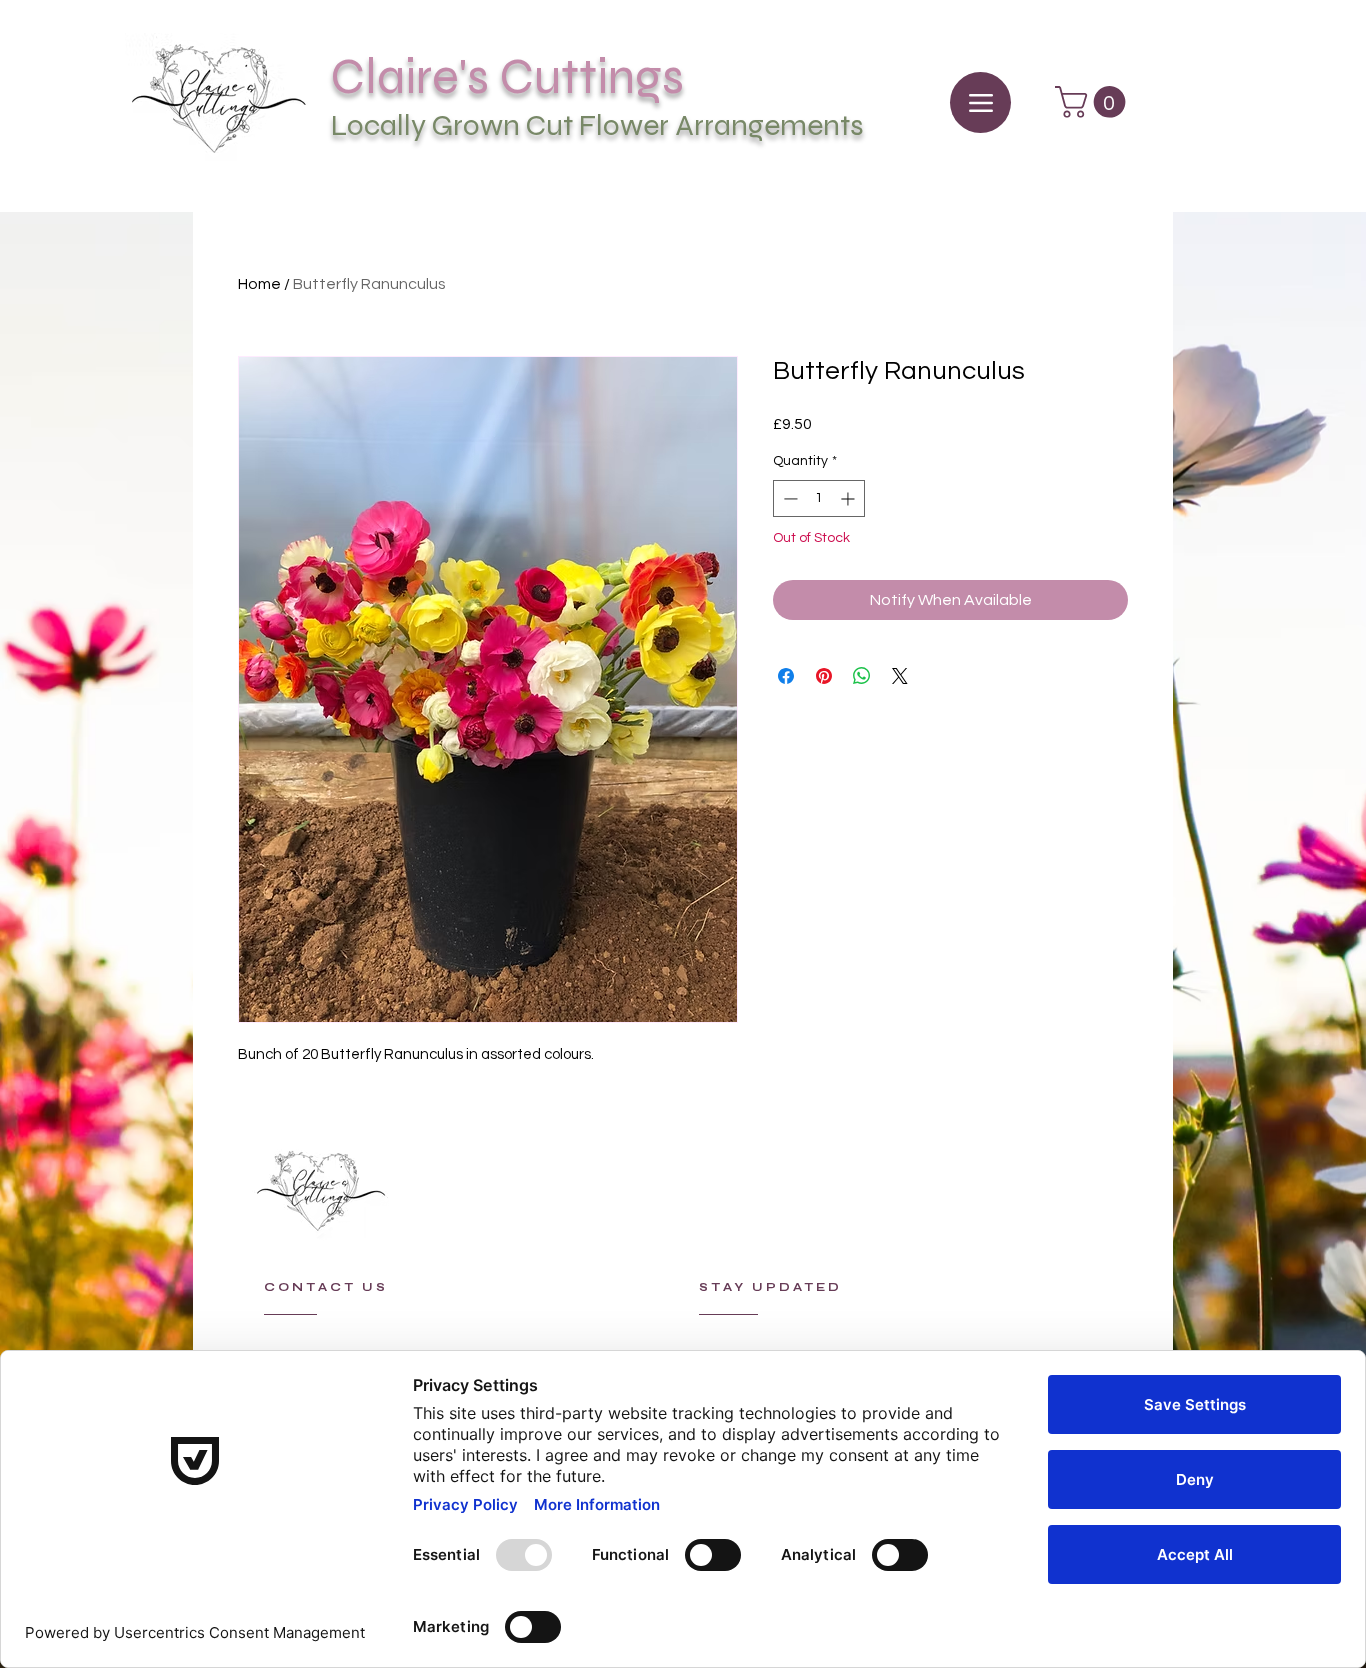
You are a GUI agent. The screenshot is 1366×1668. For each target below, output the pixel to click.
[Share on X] (900, 676)
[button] (1094, 102)
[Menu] (980, 102)
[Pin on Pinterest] (824, 676)
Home (259, 284)
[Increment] (849, 498)
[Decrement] (788, 498)
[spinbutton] (819, 498)
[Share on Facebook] (786, 676)
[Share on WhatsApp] (862, 676)
